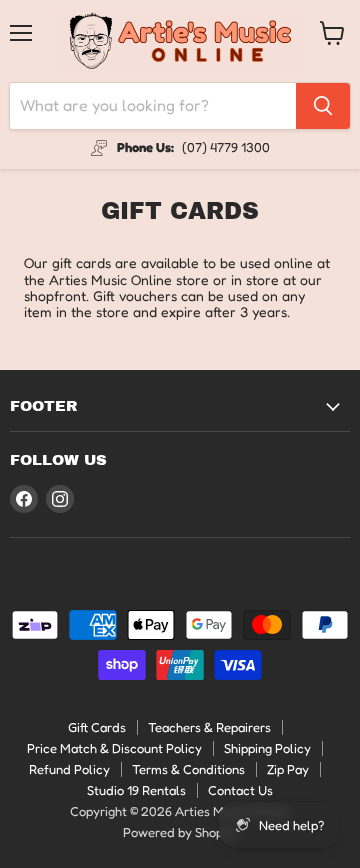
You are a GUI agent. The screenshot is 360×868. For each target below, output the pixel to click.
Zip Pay (288, 769)
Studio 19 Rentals (136, 790)
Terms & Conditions (188, 769)
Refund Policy (69, 769)
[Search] (323, 106)
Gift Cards (97, 727)
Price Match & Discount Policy (114, 748)
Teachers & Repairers (209, 727)
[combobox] (153, 106)
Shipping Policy (267, 748)
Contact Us (240, 790)
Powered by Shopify (180, 832)
